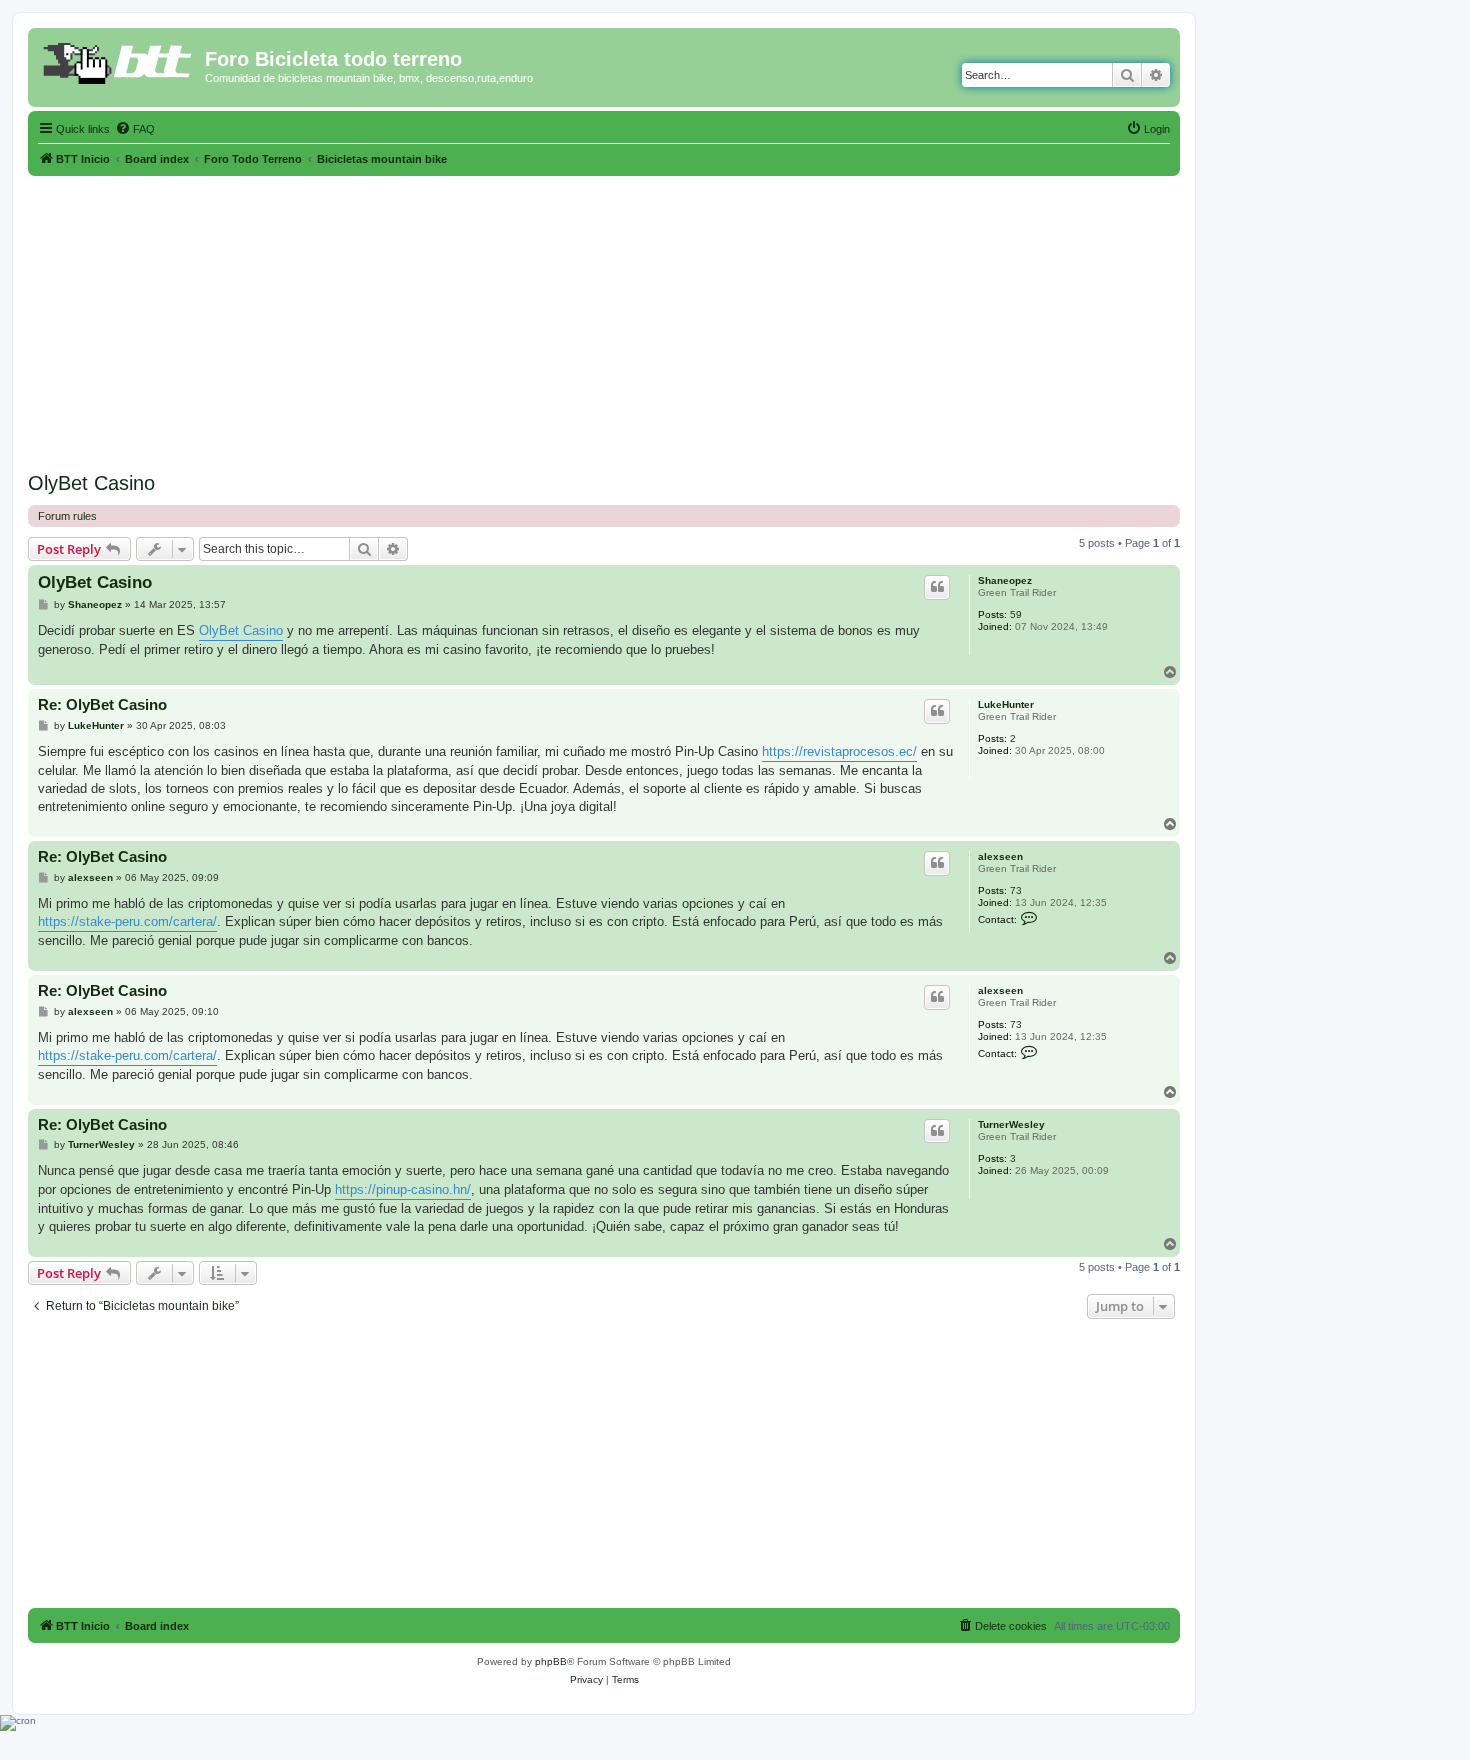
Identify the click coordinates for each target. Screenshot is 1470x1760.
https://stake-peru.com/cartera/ (127, 921)
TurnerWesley (1011, 1124)
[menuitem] (135, 129)
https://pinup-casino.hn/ (403, 1189)
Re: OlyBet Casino (102, 704)
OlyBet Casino (91, 483)
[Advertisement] (604, 316)
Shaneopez (1005, 580)
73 (1016, 890)
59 (1016, 614)
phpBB (551, 1661)
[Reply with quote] (937, 587)
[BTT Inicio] (119, 65)
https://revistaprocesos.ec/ (839, 751)
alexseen (1000, 856)
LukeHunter (1006, 704)
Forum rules (67, 516)
